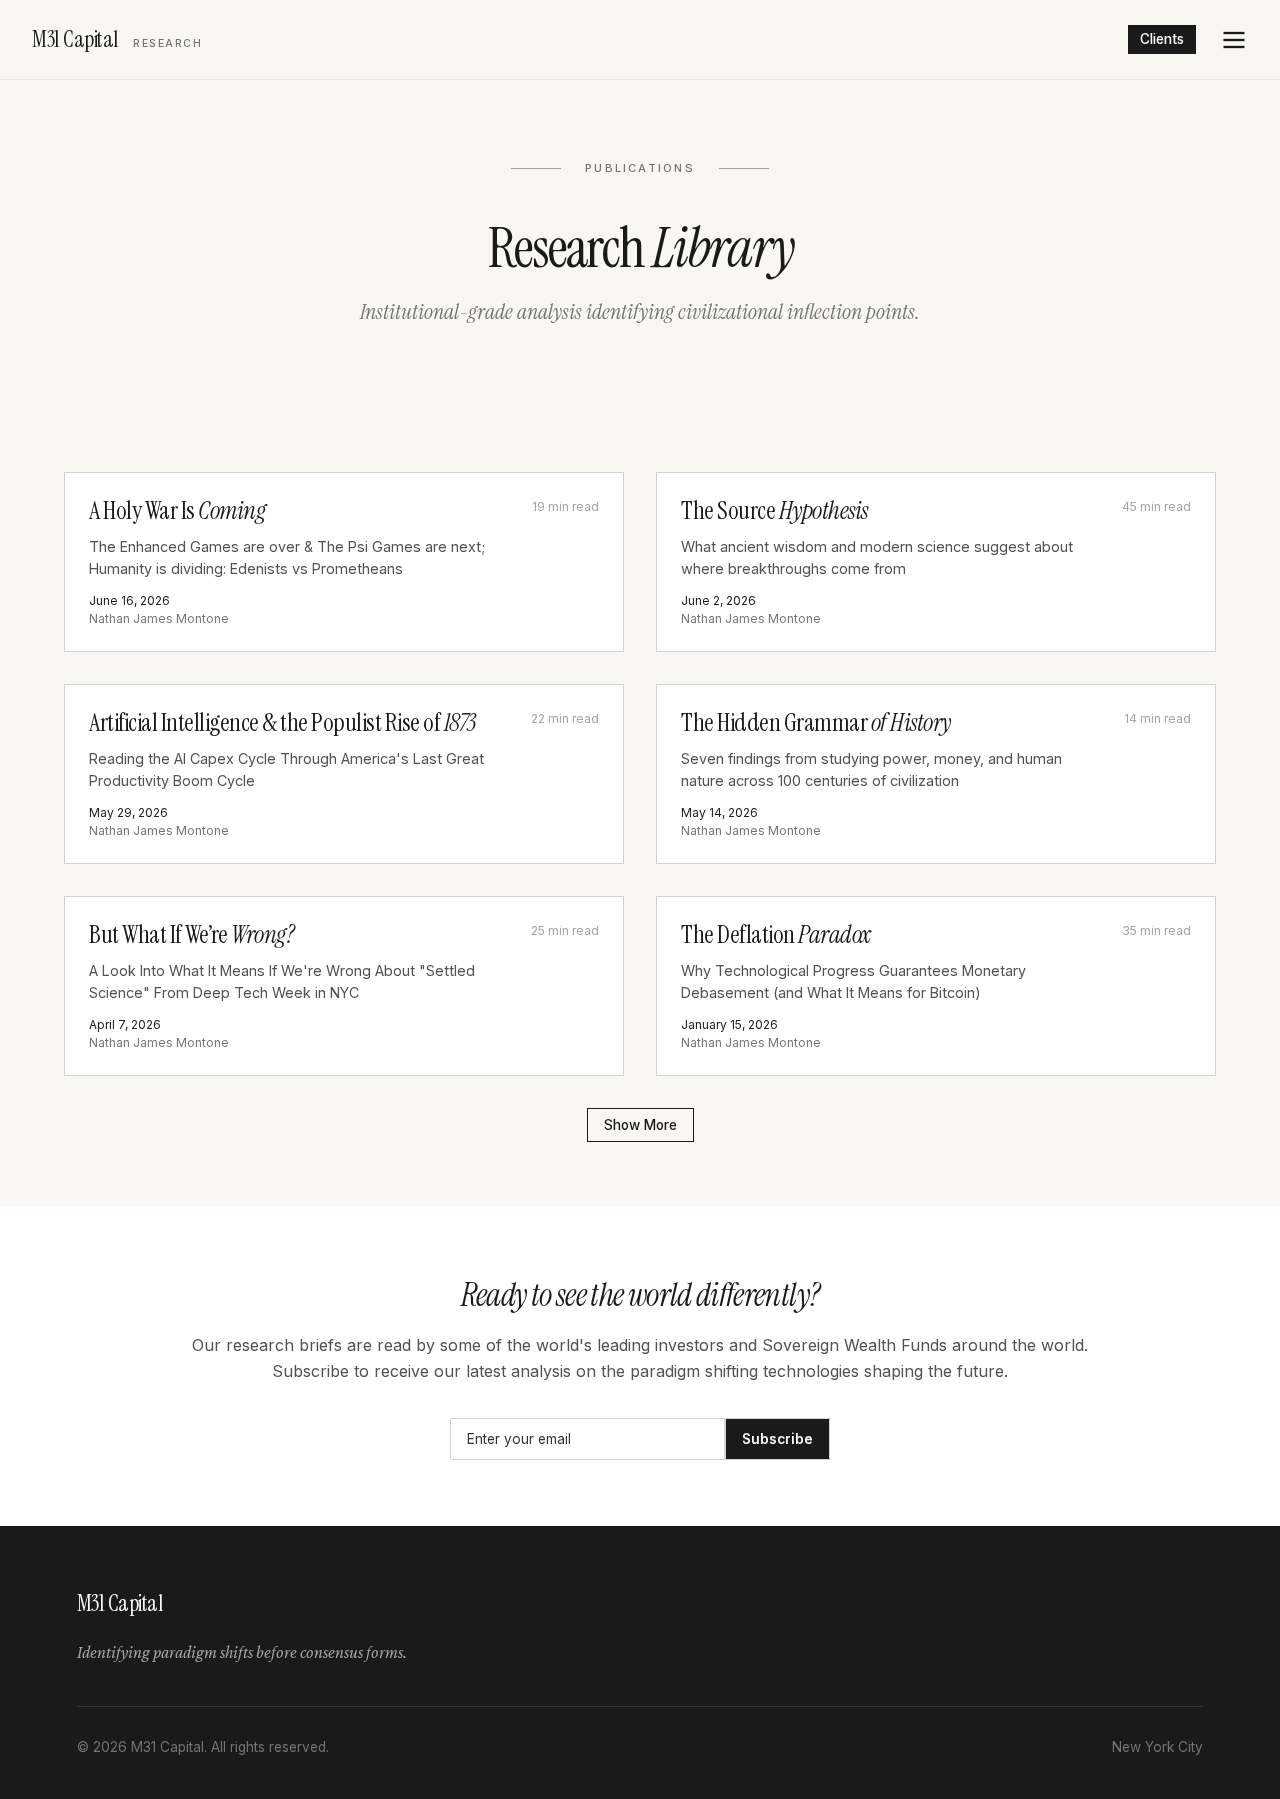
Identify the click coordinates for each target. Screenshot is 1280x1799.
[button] (1234, 40)
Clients (1162, 39)
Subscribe (777, 1439)
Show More (640, 1125)
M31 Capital (117, 39)
